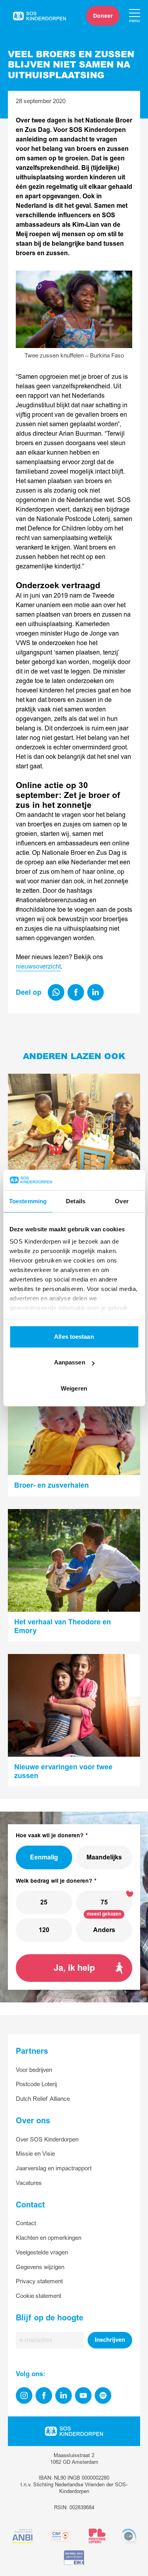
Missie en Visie (35, 2154)
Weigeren (74, 1388)
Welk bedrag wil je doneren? (54, 1881)
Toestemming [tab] (28, 1201)
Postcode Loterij (36, 2084)
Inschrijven (110, 2340)
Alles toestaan (74, 1337)
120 (44, 1930)
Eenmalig (44, 1857)
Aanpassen (70, 1363)
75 (104, 1902)
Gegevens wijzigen (40, 2267)
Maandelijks (104, 1857)
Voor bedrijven (34, 2070)
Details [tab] (76, 1201)
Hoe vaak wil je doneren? (50, 1836)
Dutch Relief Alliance (43, 2099)
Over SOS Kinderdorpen (47, 2140)
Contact (26, 2223)
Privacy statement (39, 2282)
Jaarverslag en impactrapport (54, 2169)
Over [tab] (122, 1201)
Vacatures (29, 2183)
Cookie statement (38, 2296)
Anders (104, 1930)
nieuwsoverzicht (38, 967)
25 (44, 1902)
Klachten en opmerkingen (49, 2238)
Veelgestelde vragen (42, 2253)
